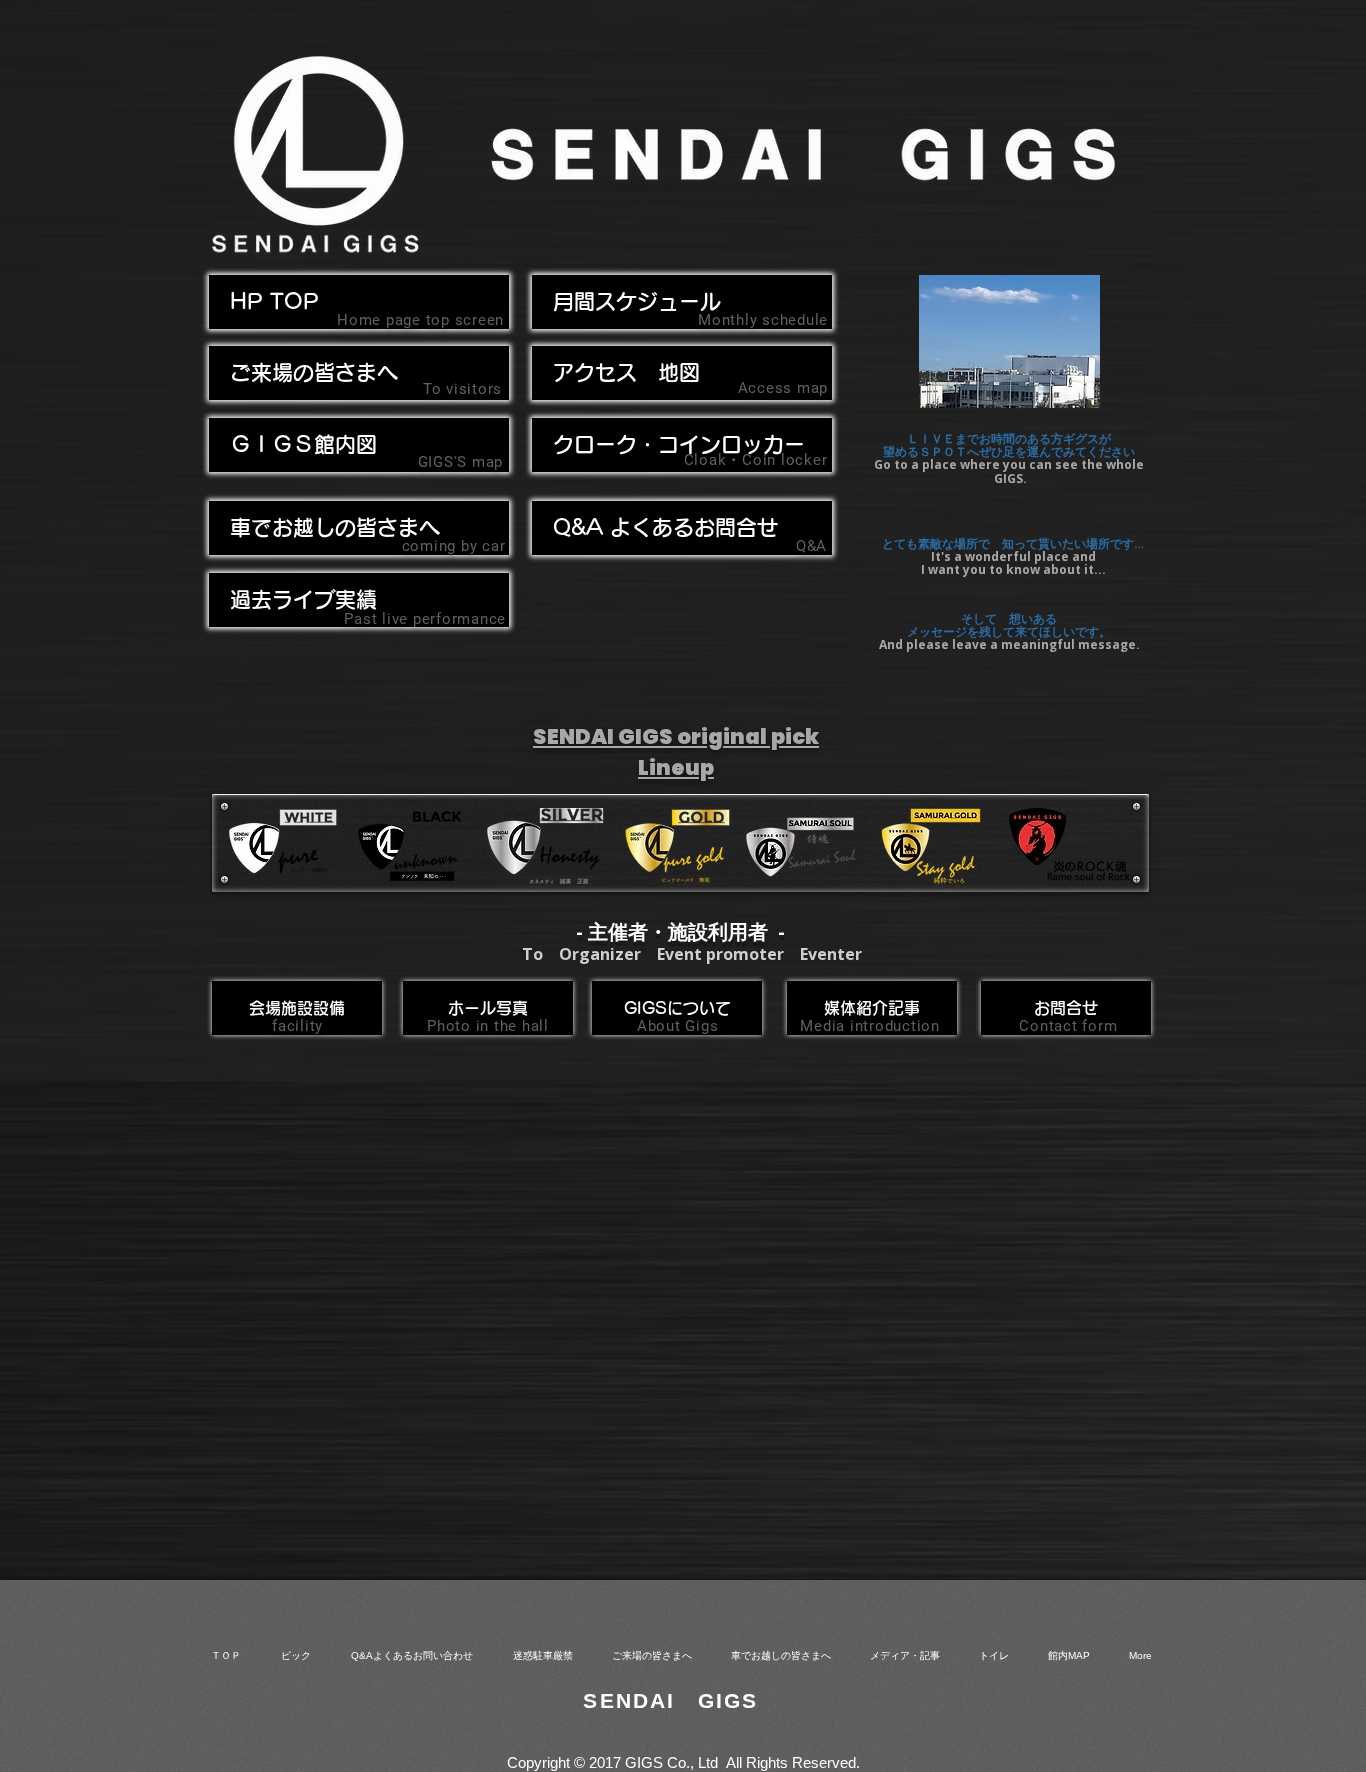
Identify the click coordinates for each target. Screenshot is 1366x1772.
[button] (359, 528)
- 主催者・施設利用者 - (680, 931)
